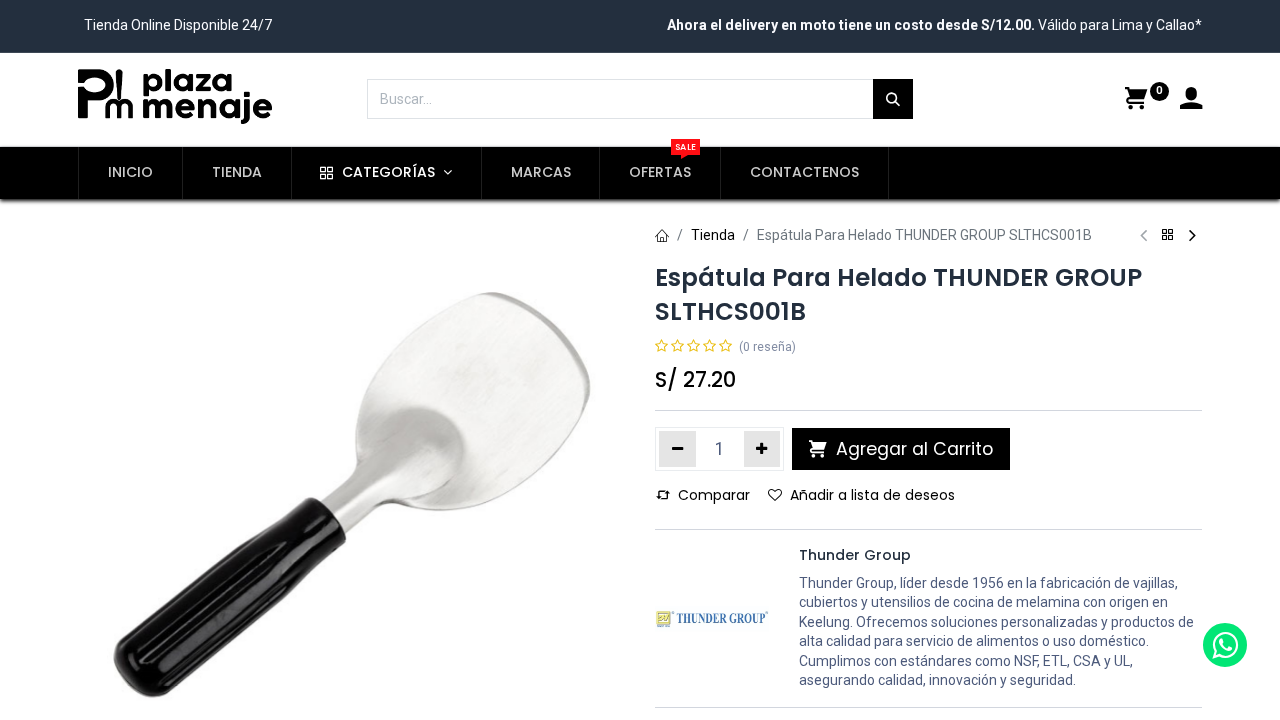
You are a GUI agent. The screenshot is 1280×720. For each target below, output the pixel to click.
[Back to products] (1168, 235)
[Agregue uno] (762, 449)
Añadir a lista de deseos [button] (872, 495)
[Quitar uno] (677, 449)
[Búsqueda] (893, 99)
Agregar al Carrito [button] (912, 449)
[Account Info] (1191, 101)
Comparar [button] (714, 495)
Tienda (713, 235)
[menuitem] (130, 173)
